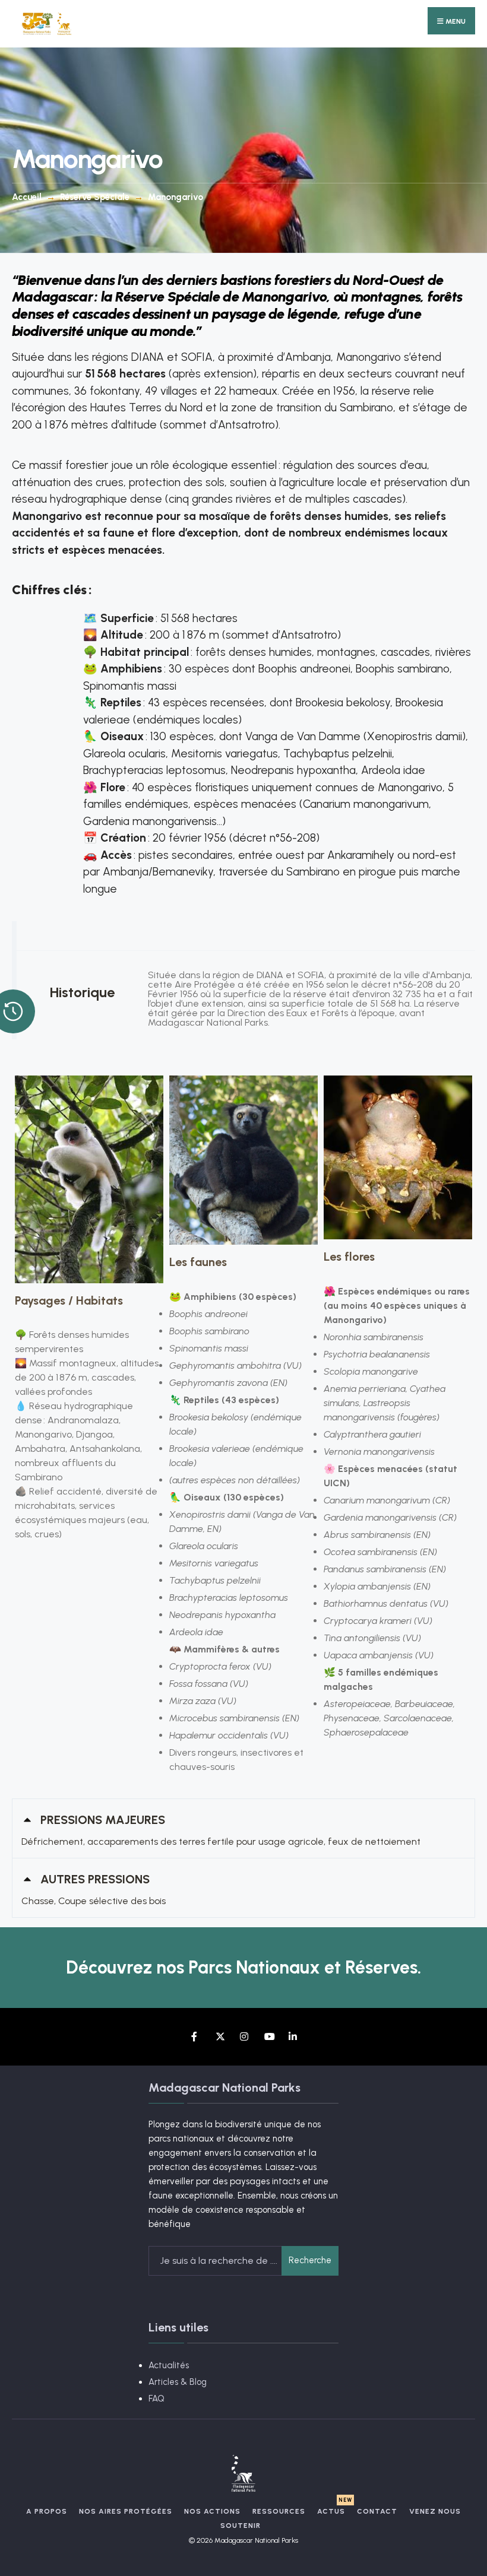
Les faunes (198, 1262)
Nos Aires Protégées (126, 2511)
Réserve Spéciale (95, 197)
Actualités (169, 2365)
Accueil (27, 197)
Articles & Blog (178, 2382)
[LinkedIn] (292, 2037)
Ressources (279, 2511)
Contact (377, 2511)
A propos (47, 2511)
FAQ (156, 2399)
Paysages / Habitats (69, 1300)
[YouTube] (268, 2037)
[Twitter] (219, 2037)
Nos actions (212, 2511)
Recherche (310, 2260)
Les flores (349, 1257)
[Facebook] (195, 2037)
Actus (331, 2511)
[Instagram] (244, 2037)
